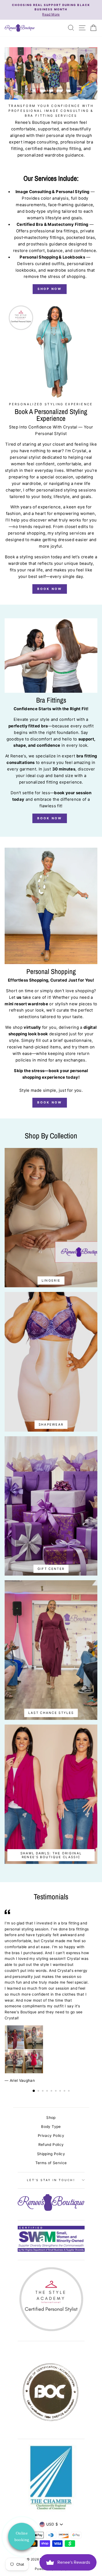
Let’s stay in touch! (51, 2180)
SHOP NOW (50, 289)
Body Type (51, 2127)
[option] (51, 10)
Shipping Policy (51, 2154)
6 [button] (56, 2091)
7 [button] (61, 2091)
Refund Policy (51, 2145)
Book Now (50, 589)
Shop (51, 2118)
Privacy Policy (51, 2136)
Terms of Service (51, 2163)
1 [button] (34, 2091)
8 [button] (65, 2091)
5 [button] (52, 2091)
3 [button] (43, 2091)
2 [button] (39, 2091)
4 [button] (48, 2091)
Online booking (22, 2536)
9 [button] (69, 2091)
